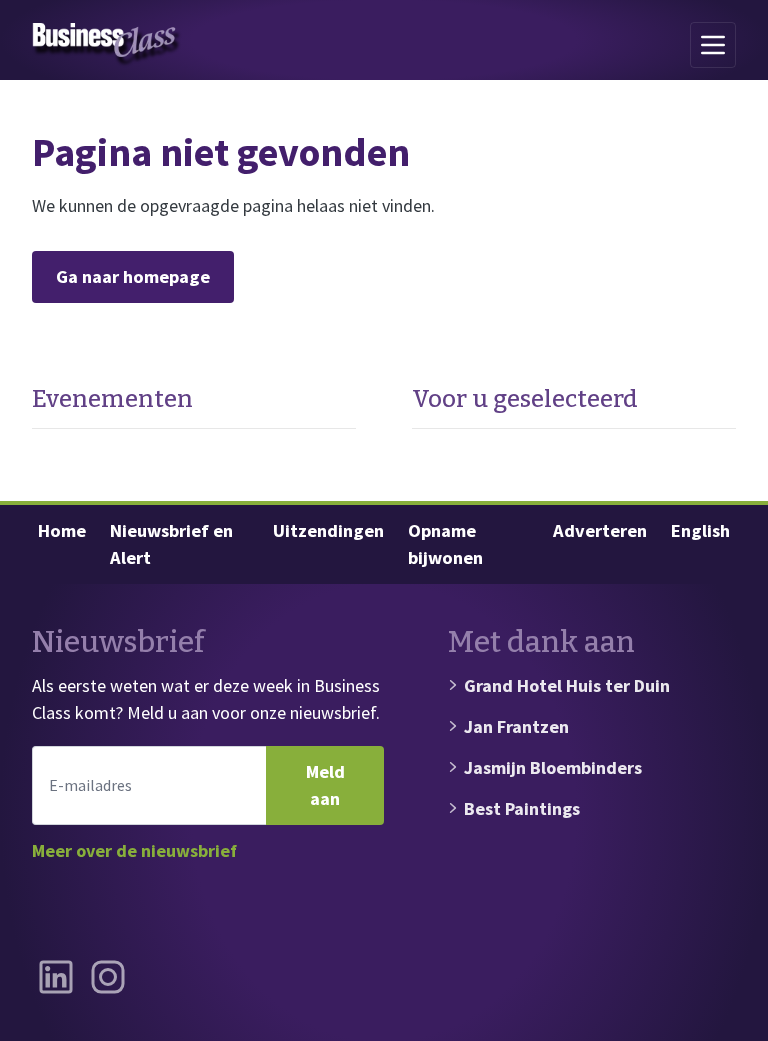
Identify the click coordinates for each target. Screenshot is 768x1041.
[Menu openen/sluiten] (713, 45)
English (700, 530)
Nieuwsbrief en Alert (171, 544)
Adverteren (600, 530)
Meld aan (325, 785)
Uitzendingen (328, 530)
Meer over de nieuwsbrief (134, 850)
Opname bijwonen (445, 544)
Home (62, 530)
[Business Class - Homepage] (107, 45)
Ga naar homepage (133, 276)
